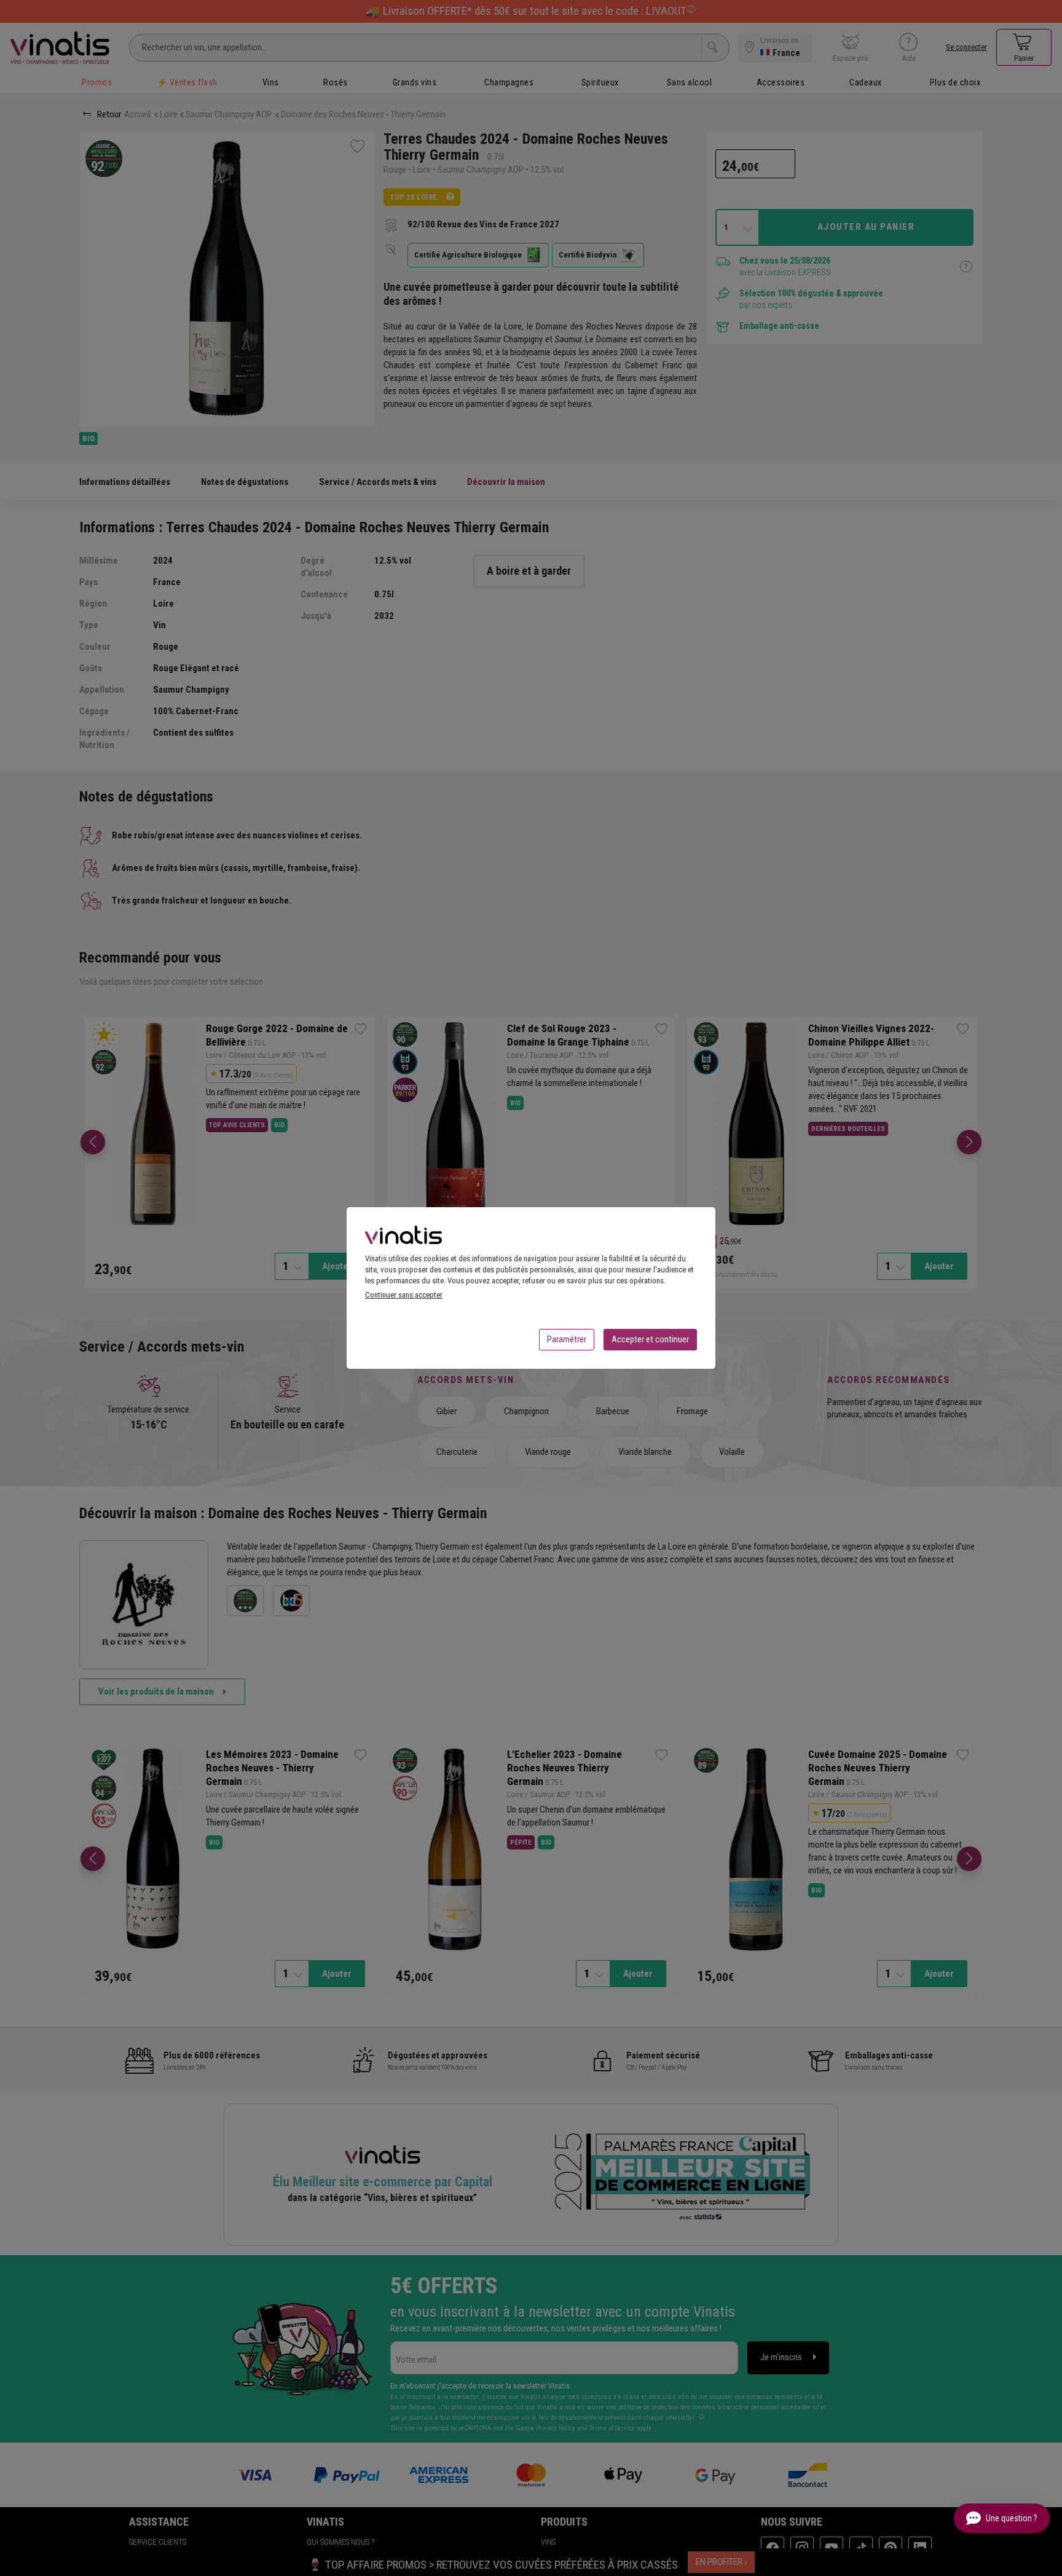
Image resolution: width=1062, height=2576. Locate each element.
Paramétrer (567, 1339)
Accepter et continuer (650, 1339)
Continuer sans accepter (404, 1295)
